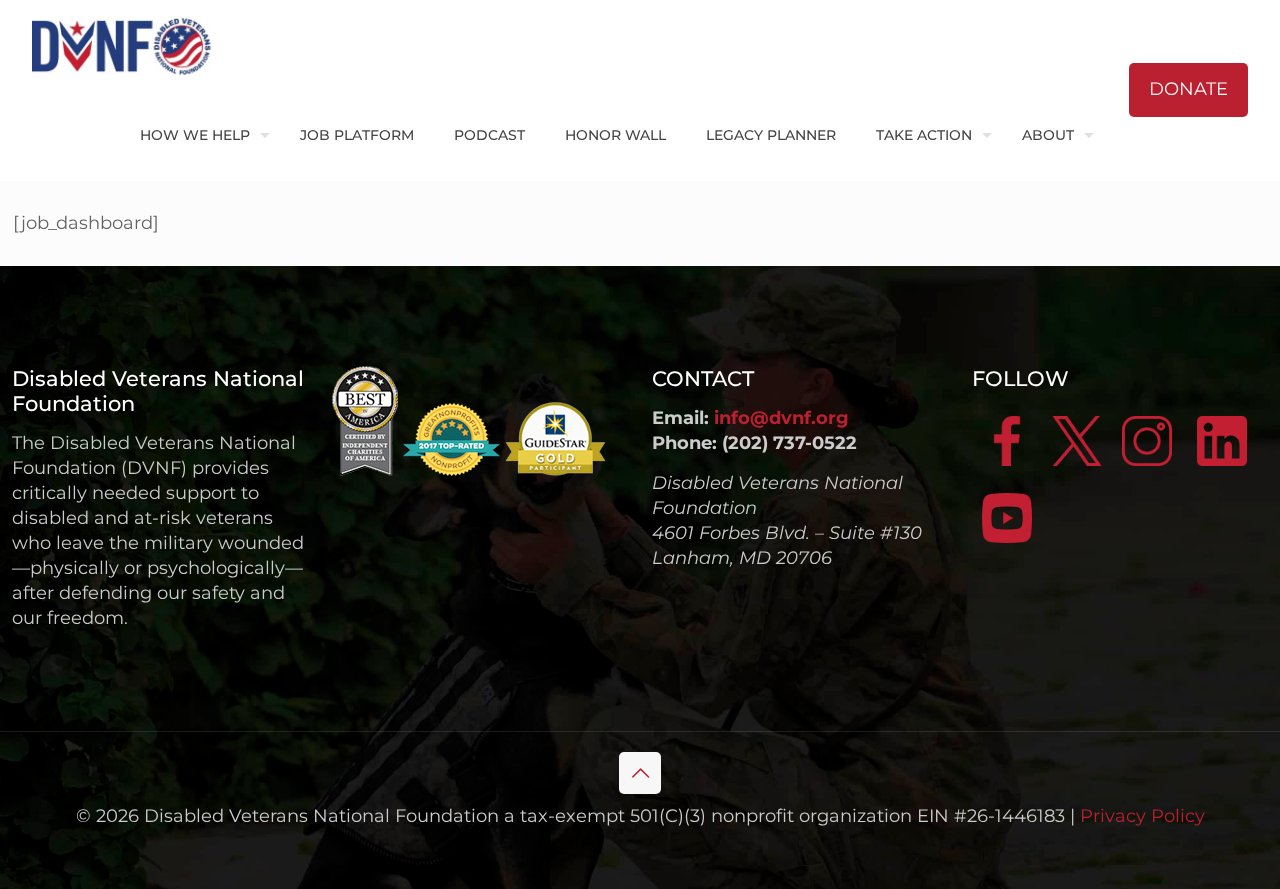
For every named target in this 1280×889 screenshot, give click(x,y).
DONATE (1188, 89)
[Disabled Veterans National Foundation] (129, 45)
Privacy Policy (1142, 816)
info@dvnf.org (781, 418)
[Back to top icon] (640, 773)
